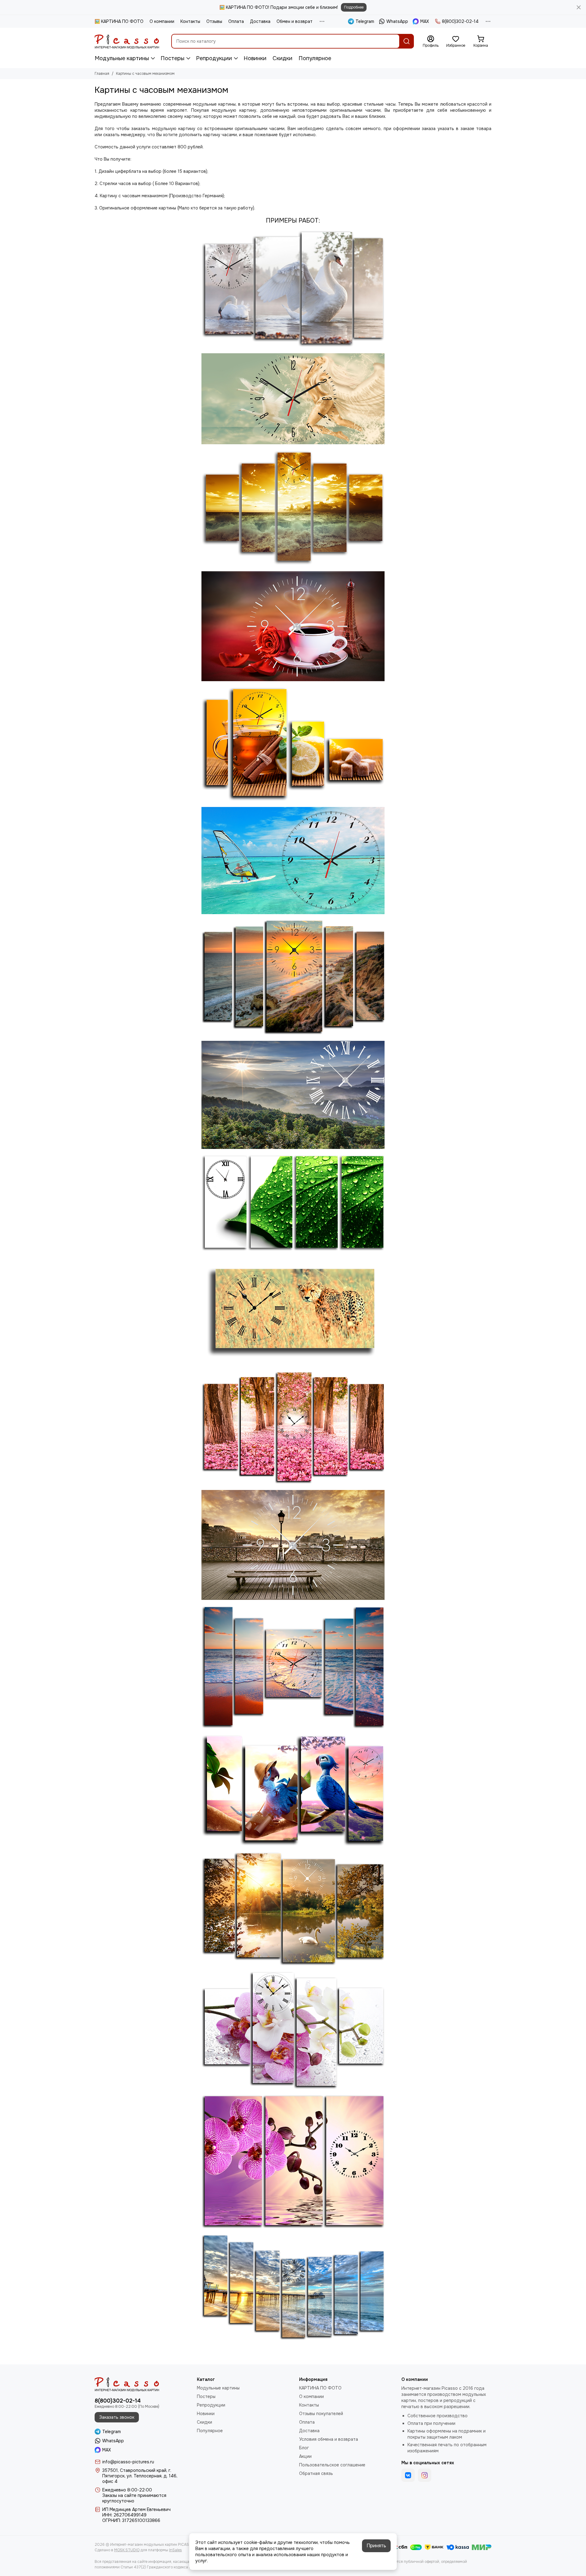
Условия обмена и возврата (329, 2439)
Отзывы (214, 21)
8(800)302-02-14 (460, 21)
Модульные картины (122, 58)
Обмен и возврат (295, 21)
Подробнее (354, 7)
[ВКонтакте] (408, 2475)
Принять (376, 2546)
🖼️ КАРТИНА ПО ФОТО (119, 21)
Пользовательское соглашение (332, 2465)
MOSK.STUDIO (127, 2550)
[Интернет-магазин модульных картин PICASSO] (127, 41)
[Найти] (407, 41)
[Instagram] (425, 2475)
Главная (102, 74)
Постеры (172, 58)
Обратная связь (316, 2473)
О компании (162, 21)
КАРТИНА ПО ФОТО (320, 2388)
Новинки (255, 58)
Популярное (315, 58)
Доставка (260, 21)
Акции (305, 2456)
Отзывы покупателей (321, 2414)
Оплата (236, 21)
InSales (175, 2550)
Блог (304, 2448)
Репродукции (214, 58)
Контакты (190, 21)
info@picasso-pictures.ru (128, 2462)
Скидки (282, 58)
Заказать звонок (117, 2417)
